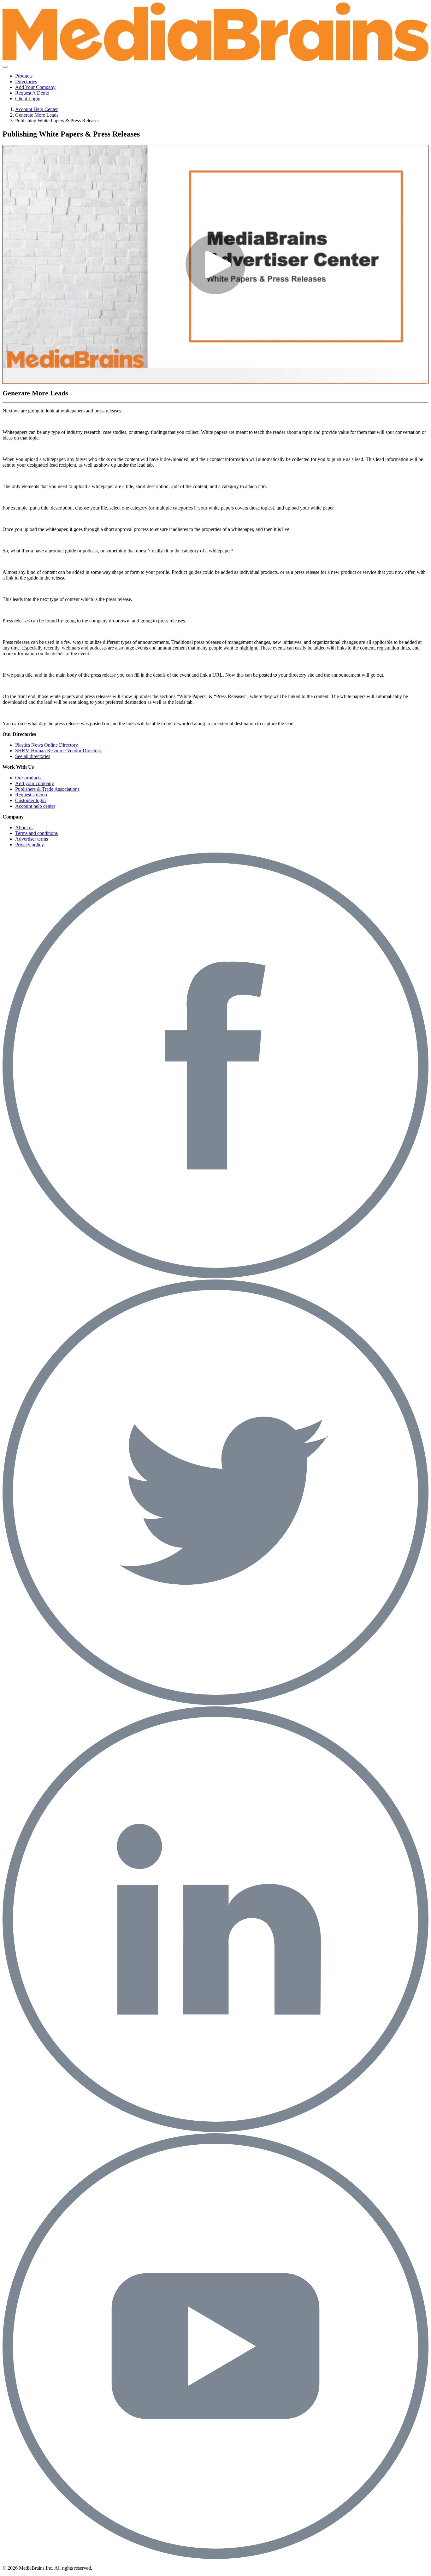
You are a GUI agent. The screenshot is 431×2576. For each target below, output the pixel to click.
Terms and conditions (36, 833)
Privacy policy (30, 845)
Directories (26, 82)
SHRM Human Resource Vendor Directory (58, 751)
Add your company (35, 783)
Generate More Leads (37, 115)
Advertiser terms (32, 839)
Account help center (35, 806)
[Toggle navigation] (5, 67)
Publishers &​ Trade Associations (47, 789)
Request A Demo (32, 93)
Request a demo (31, 795)
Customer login (30, 800)
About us (24, 828)
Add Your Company (35, 87)
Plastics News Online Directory (47, 745)
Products (24, 76)
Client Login (28, 99)
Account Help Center (36, 109)
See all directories (33, 756)
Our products (28, 778)
